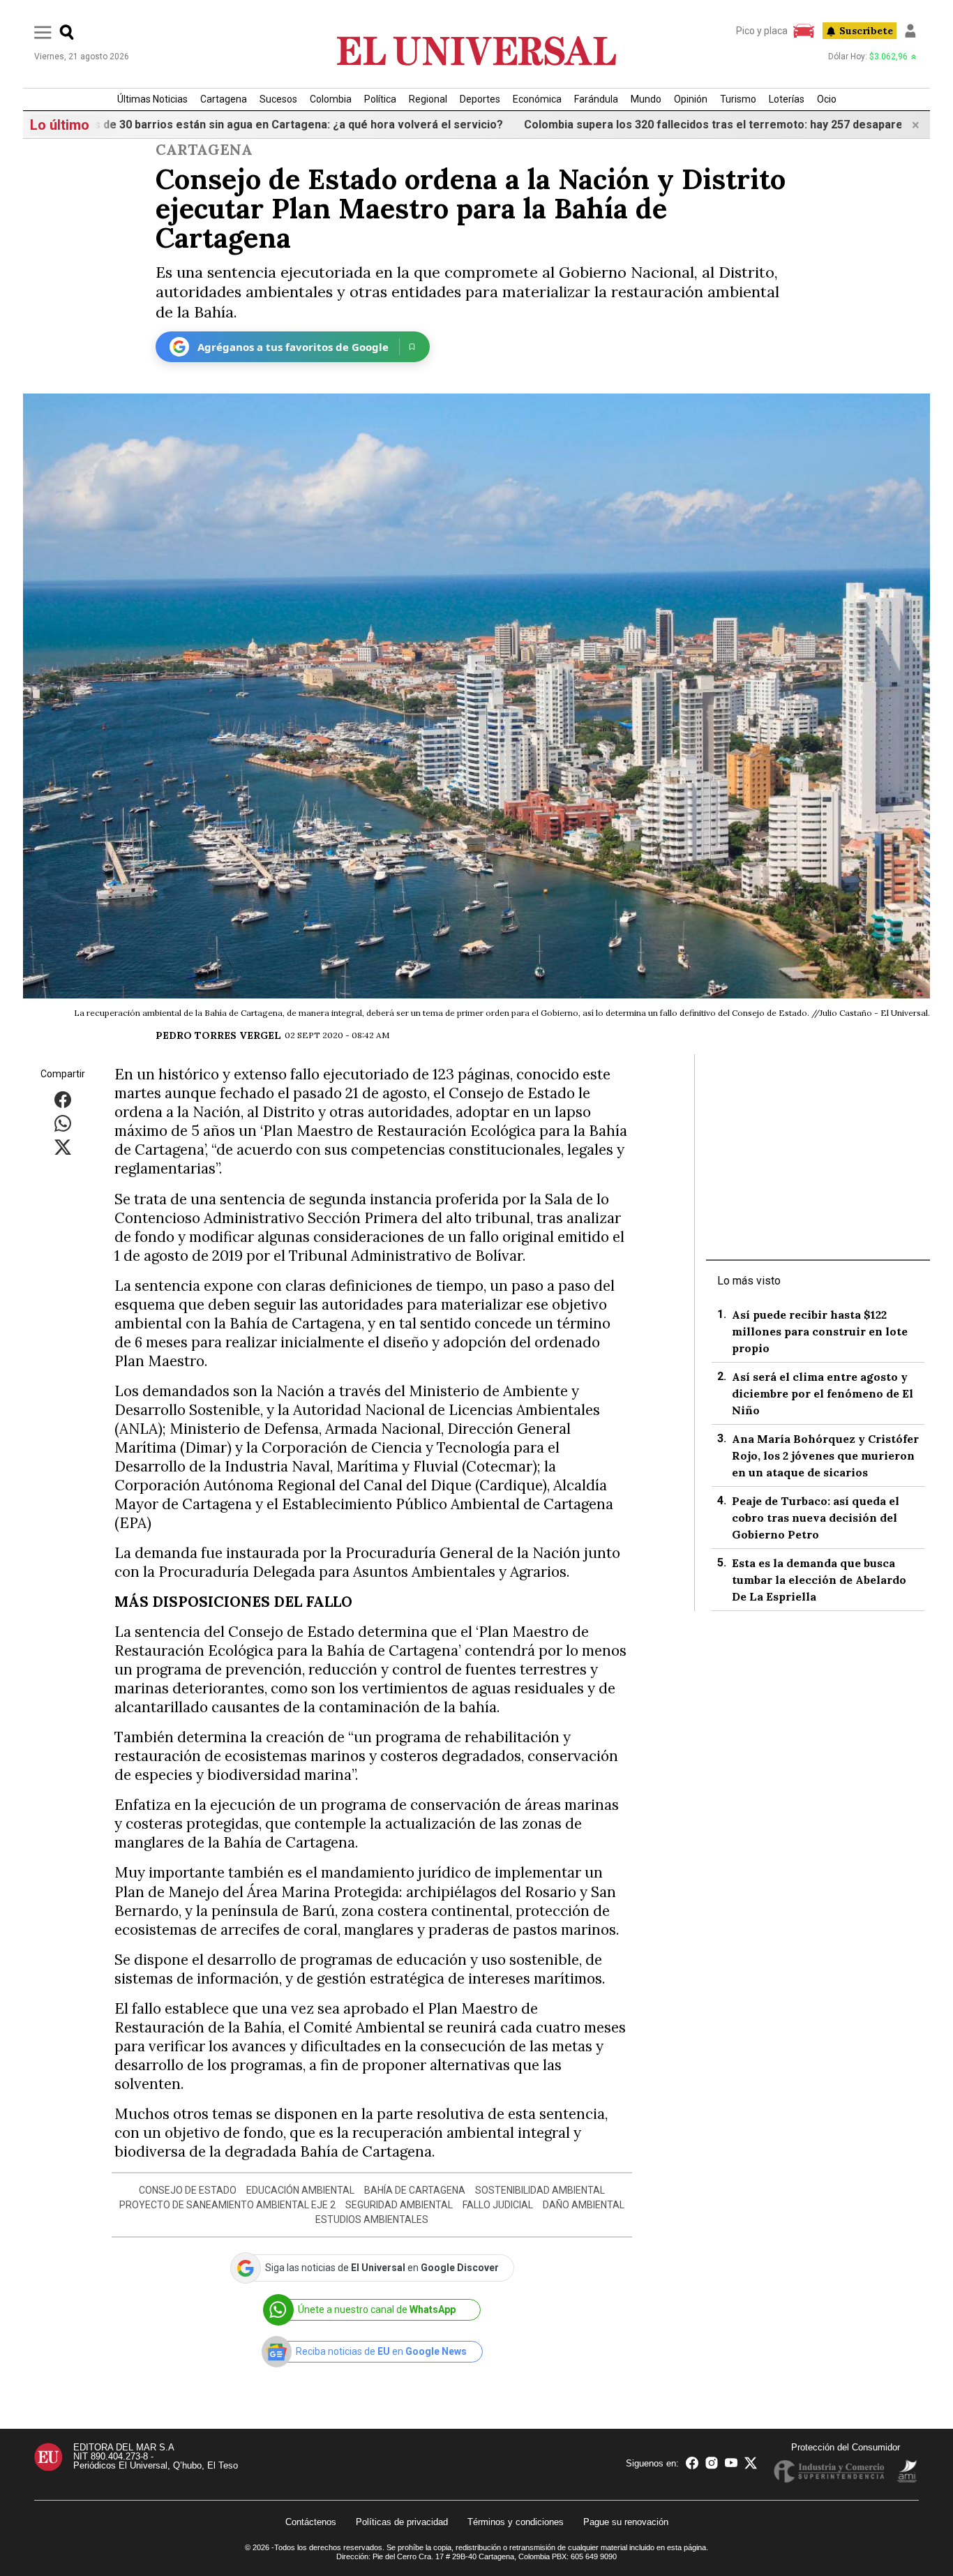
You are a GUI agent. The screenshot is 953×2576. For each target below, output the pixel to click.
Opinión (691, 99)
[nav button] (43, 32)
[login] (910, 31)
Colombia (331, 99)
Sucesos (278, 99)
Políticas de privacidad (402, 2522)
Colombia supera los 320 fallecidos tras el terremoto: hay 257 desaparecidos (664, 125)
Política (380, 99)
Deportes (480, 99)
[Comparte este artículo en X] (63, 1147)
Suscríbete (866, 31)
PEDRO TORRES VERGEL (218, 1035)
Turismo (738, 99)
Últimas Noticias (152, 99)
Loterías (787, 99)
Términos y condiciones (516, 2522)
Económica (537, 99)
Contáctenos (311, 2522)
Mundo (646, 99)
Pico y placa (762, 31)
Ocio (827, 99)
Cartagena (224, 99)
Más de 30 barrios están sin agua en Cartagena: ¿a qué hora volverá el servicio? (227, 125)
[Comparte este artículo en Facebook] (63, 1099)
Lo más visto (749, 1281)
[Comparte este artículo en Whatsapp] (63, 1123)
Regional (428, 99)
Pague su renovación (626, 2522)
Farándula (596, 99)
